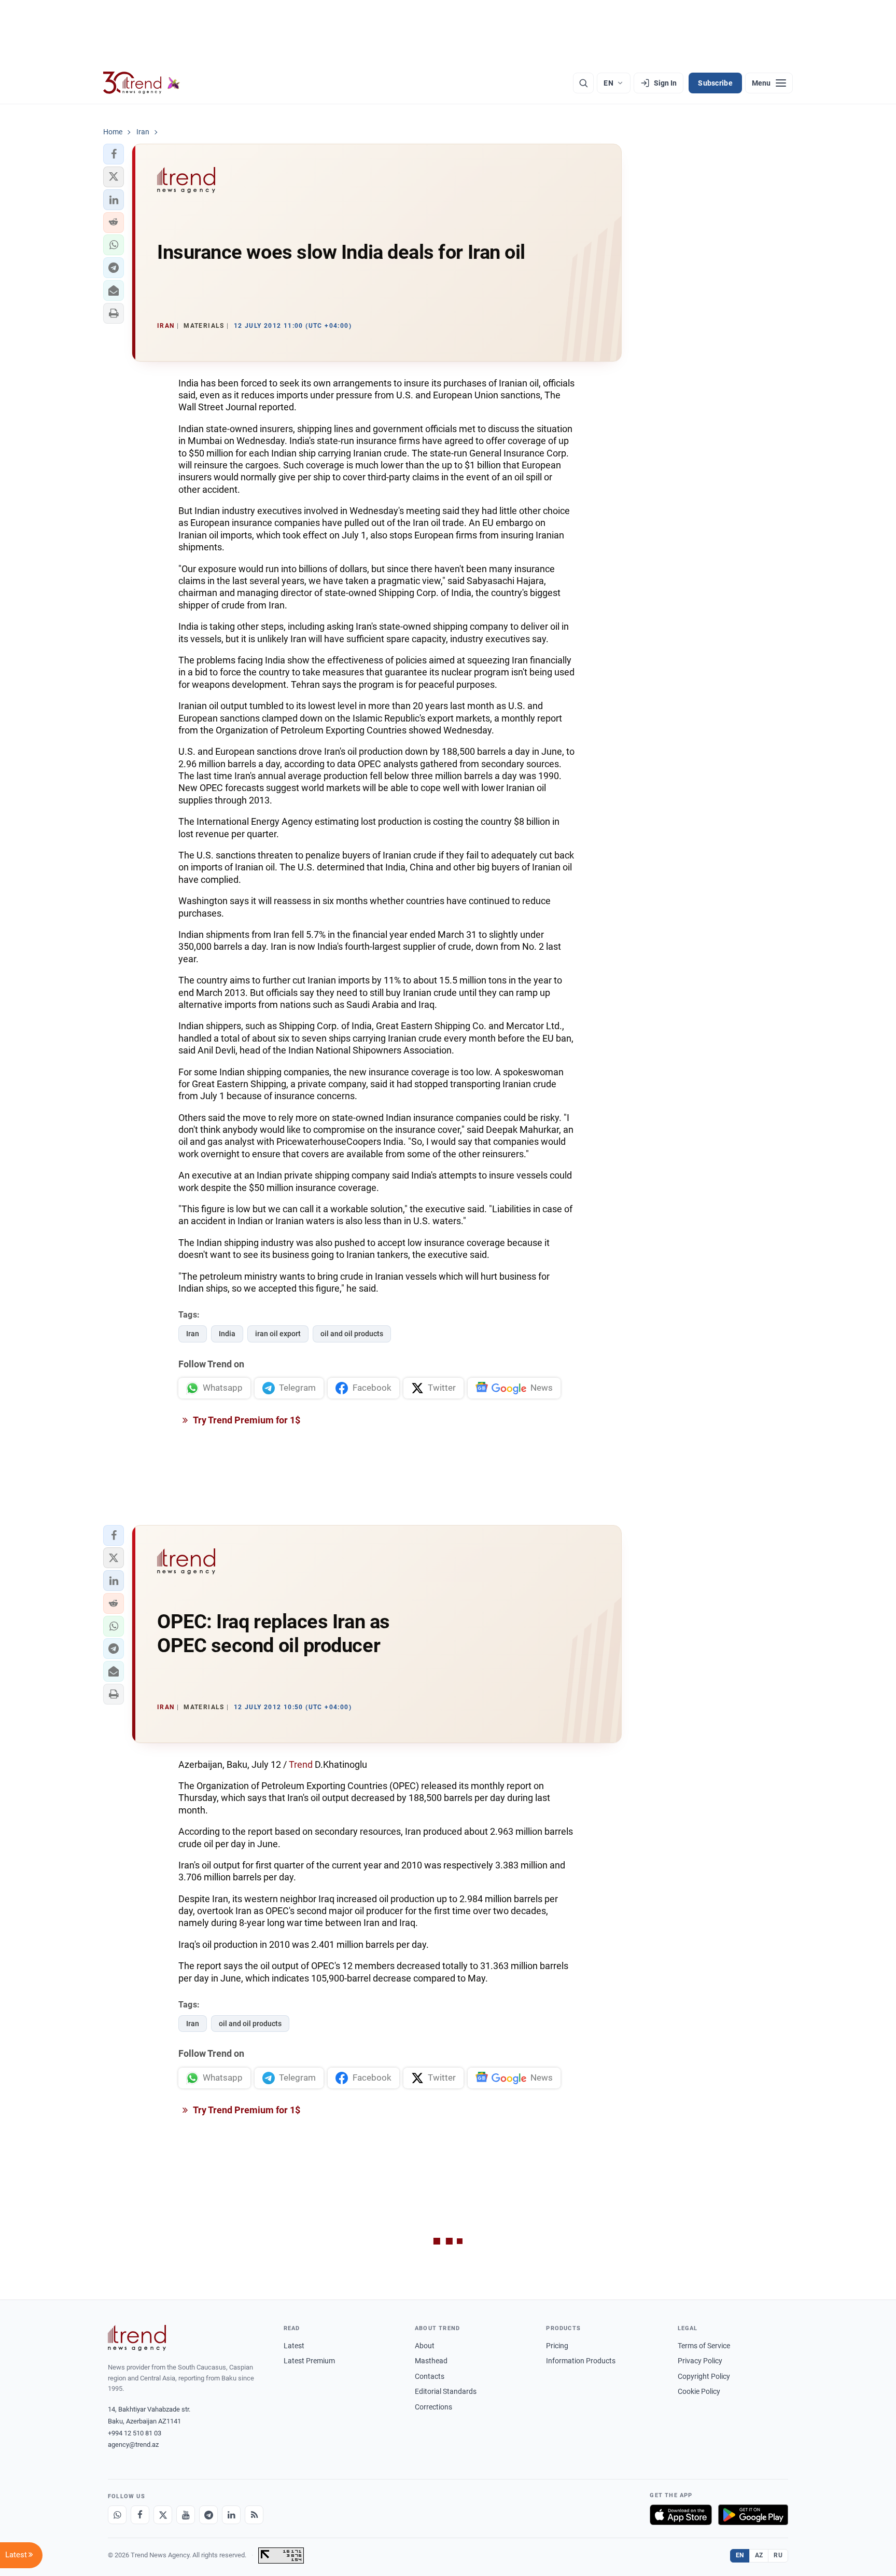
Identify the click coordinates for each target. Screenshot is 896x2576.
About (425, 2346)
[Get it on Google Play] (753, 2515)
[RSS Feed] (254, 2515)
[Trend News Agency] (137, 2338)
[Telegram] (208, 2515)
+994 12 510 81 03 (135, 2433)
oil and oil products (352, 1334)
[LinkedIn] (231, 2515)
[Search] (583, 83)
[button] (114, 154)
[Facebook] (140, 2515)
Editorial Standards (446, 2391)
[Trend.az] (142, 83)
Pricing (557, 2346)
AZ (759, 2555)
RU (778, 2555)
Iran (193, 1334)
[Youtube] (186, 2515)
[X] (163, 2515)
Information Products (581, 2361)
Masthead (431, 2361)
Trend (302, 1764)
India (227, 1334)
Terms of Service (704, 2346)
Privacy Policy (700, 2361)
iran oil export (278, 1334)
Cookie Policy (699, 2391)
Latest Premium (309, 2361)
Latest (294, 2346)
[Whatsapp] (117, 2515)
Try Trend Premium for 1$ (246, 1420)
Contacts (430, 2376)
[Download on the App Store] (681, 2515)
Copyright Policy (704, 2376)
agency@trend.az (133, 2445)
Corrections (433, 2407)
